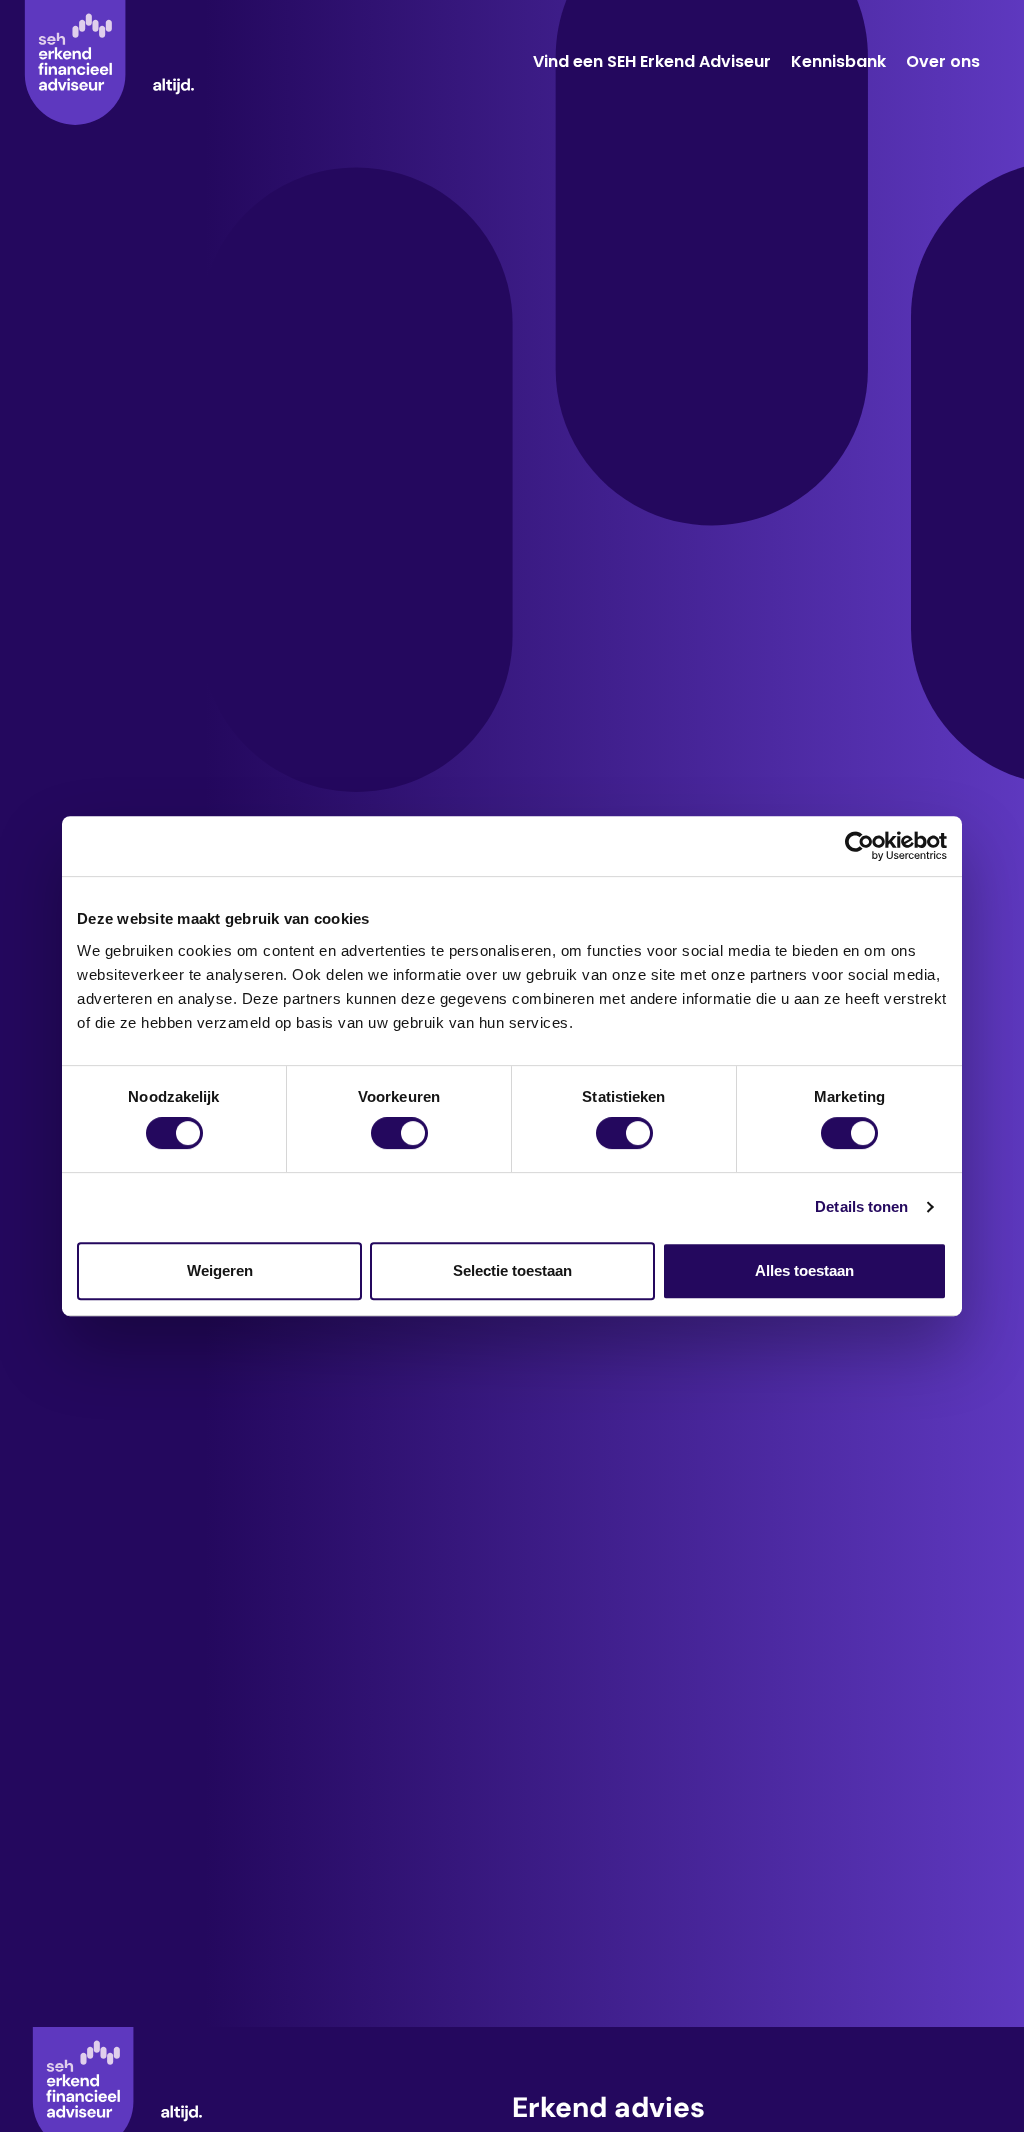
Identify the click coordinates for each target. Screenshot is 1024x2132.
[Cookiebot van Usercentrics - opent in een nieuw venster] (859, 846)
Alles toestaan (804, 1270)
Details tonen (861, 1206)
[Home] (109, 62)
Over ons (943, 61)
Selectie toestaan (512, 1270)
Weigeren (220, 1270)
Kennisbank (838, 61)
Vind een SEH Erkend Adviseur (652, 61)
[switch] (399, 1133)
